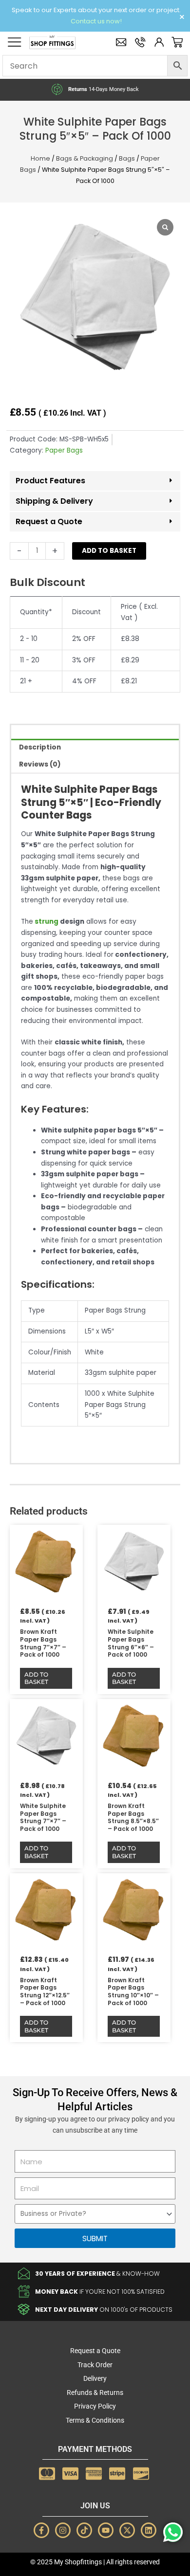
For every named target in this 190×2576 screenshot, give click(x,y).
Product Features (50, 481)
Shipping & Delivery (54, 501)
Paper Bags (64, 450)
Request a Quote (49, 521)
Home (40, 158)
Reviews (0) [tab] (40, 764)
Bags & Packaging (85, 158)
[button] (95, 481)
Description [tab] (40, 747)
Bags (127, 158)
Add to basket (109, 551)
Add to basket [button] (36, 1678)
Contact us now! (96, 21)
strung (46, 922)
